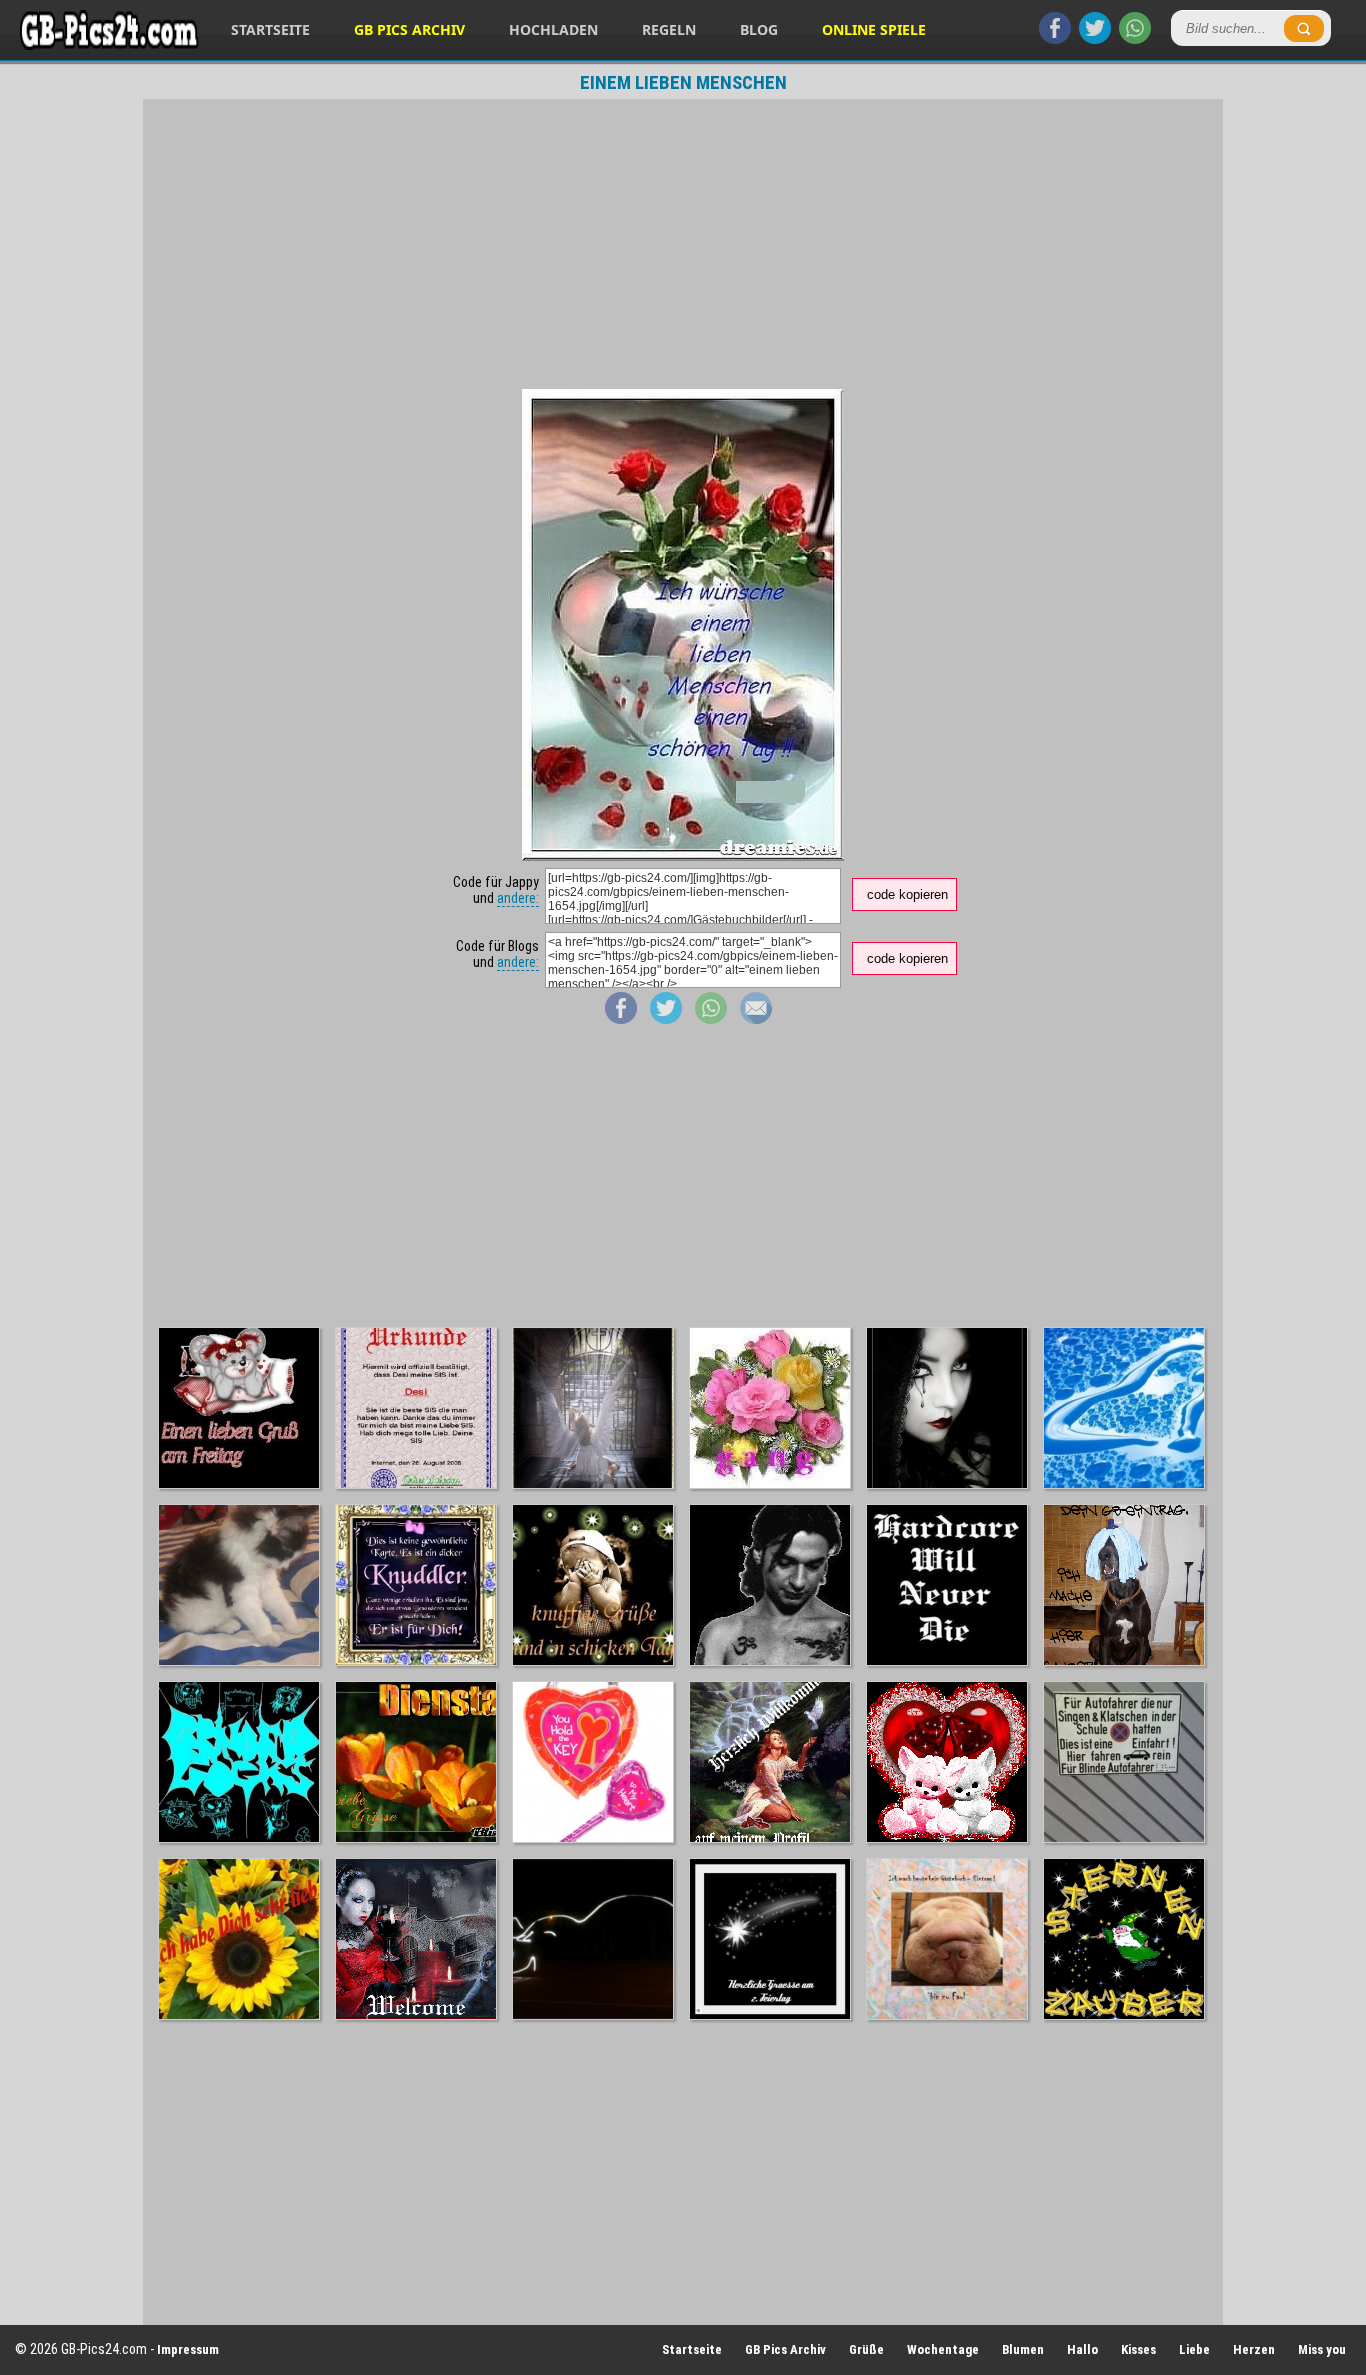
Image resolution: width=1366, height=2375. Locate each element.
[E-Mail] (756, 1019)
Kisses (1138, 2349)
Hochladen (553, 29)
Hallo (1082, 2349)
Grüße (866, 2349)
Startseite (270, 29)
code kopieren (907, 894)
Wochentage (943, 2349)
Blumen (1023, 2349)
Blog (759, 29)
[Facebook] (1055, 39)
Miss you (1322, 2349)
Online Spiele (874, 29)
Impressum (188, 2349)
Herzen (1254, 2349)
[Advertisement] (683, 244)
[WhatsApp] (1135, 39)
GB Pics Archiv (409, 29)
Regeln (669, 29)
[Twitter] (1095, 39)
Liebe (1194, 2349)
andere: (518, 898)
